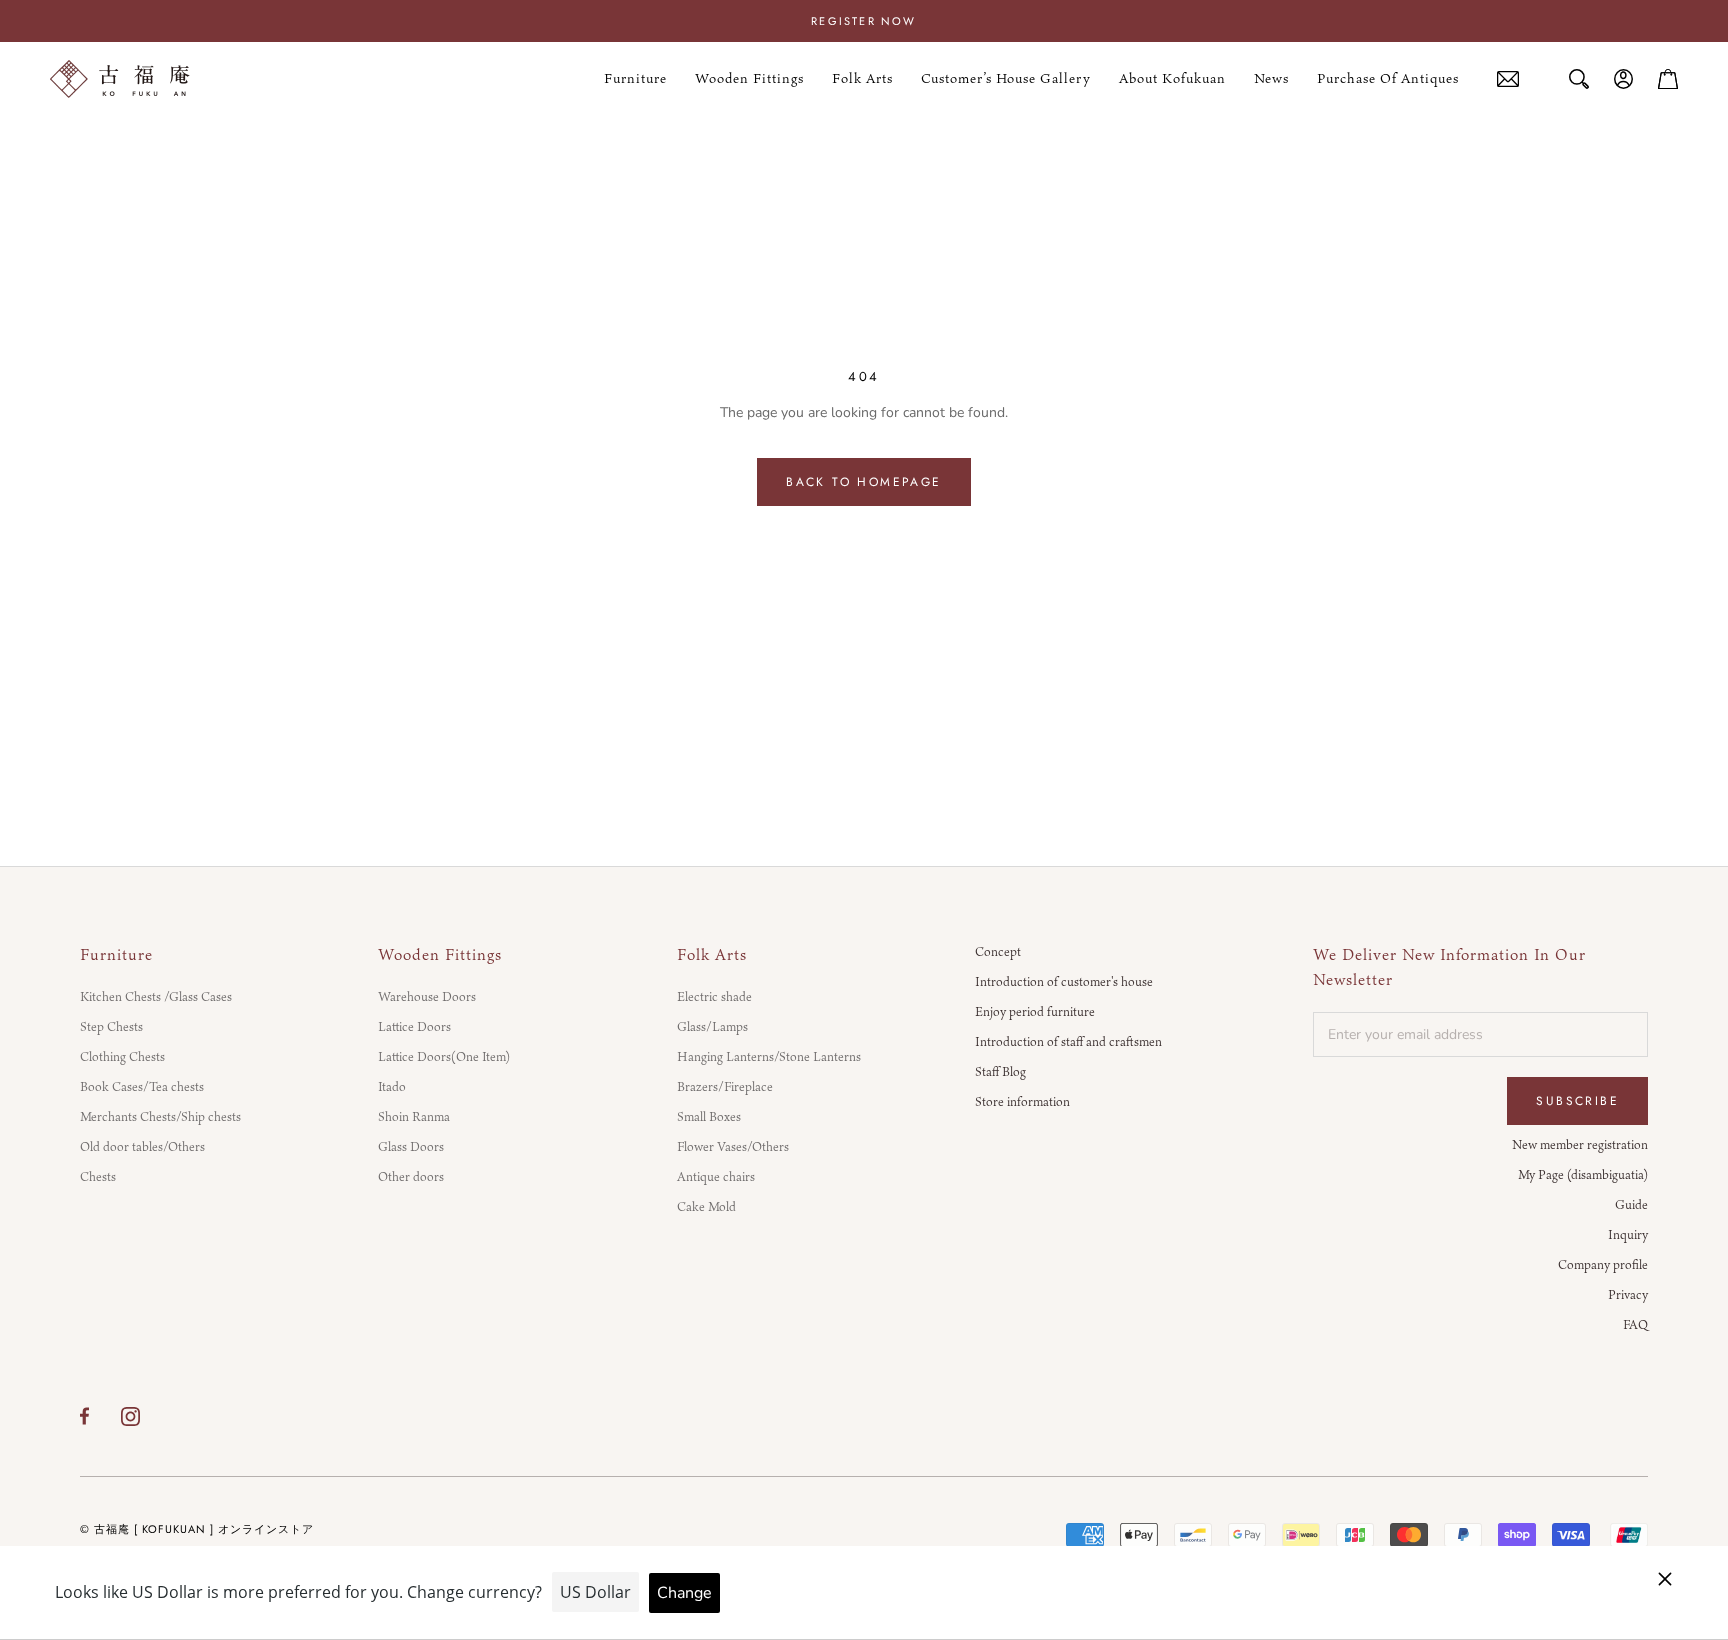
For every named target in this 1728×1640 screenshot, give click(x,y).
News (1271, 79)
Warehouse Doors (427, 996)
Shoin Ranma (414, 1116)
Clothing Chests (122, 1056)
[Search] (1579, 79)
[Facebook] (84, 1416)
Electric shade (714, 996)
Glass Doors (411, 1146)
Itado (392, 1086)
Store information (1022, 1101)
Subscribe (1577, 1101)
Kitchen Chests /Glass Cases (156, 996)
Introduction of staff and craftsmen (1068, 1041)
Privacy (1628, 1294)
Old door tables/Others (142, 1146)
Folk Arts (862, 79)
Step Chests (111, 1026)
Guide (1631, 1204)
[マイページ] (1624, 79)
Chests (98, 1176)
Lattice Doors (414, 1026)
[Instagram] (130, 1416)
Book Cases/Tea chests (142, 1086)
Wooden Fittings (749, 79)
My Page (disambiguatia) (1583, 1174)
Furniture (635, 79)
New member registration (1580, 1144)
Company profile (1603, 1264)
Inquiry (1628, 1234)
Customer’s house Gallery (1006, 79)
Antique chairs (716, 1176)
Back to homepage (863, 482)
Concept (998, 951)
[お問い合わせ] (1508, 79)
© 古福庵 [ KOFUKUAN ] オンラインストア (197, 1529)
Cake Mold (706, 1206)
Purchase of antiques (1388, 79)
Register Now (863, 21)
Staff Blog (1000, 1071)
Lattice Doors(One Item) (444, 1056)
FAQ (1635, 1324)
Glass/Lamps (712, 1026)
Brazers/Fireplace (725, 1086)
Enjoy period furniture (1035, 1011)
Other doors (411, 1176)
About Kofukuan (1172, 79)
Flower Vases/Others (733, 1146)
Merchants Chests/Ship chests (160, 1116)
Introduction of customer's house (1064, 981)
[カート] (1668, 79)
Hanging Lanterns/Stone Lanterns (769, 1056)
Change (684, 1593)
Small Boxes (709, 1116)
